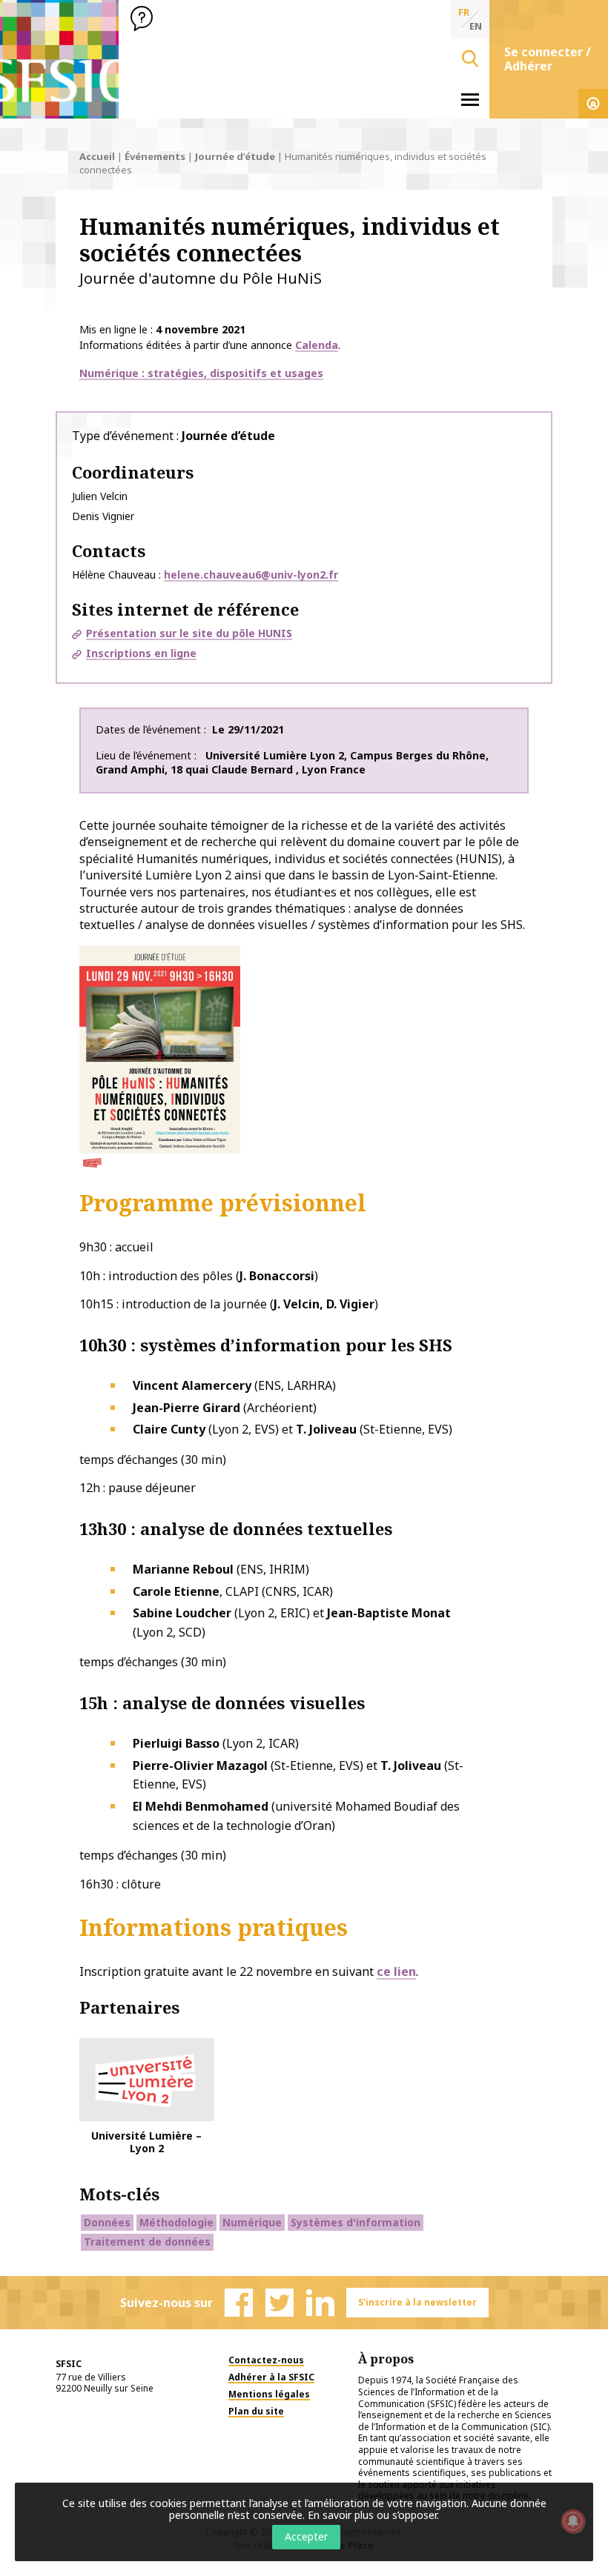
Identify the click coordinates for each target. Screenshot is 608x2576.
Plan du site (256, 2411)
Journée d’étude (235, 156)
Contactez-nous (266, 2360)
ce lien (396, 1971)
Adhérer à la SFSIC (271, 2377)
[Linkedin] (320, 2303)
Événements (155, 156)
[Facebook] (239, 2303)
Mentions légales (269, 2394)
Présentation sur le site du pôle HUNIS (189, 633)
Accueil (97, 156)
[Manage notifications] (573, 2521)
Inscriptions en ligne (141, 653)
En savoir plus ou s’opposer (372, 2515)
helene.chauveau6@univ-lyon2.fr (251, 575)
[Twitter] (280, 2303)
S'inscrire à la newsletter (417, 2302)
